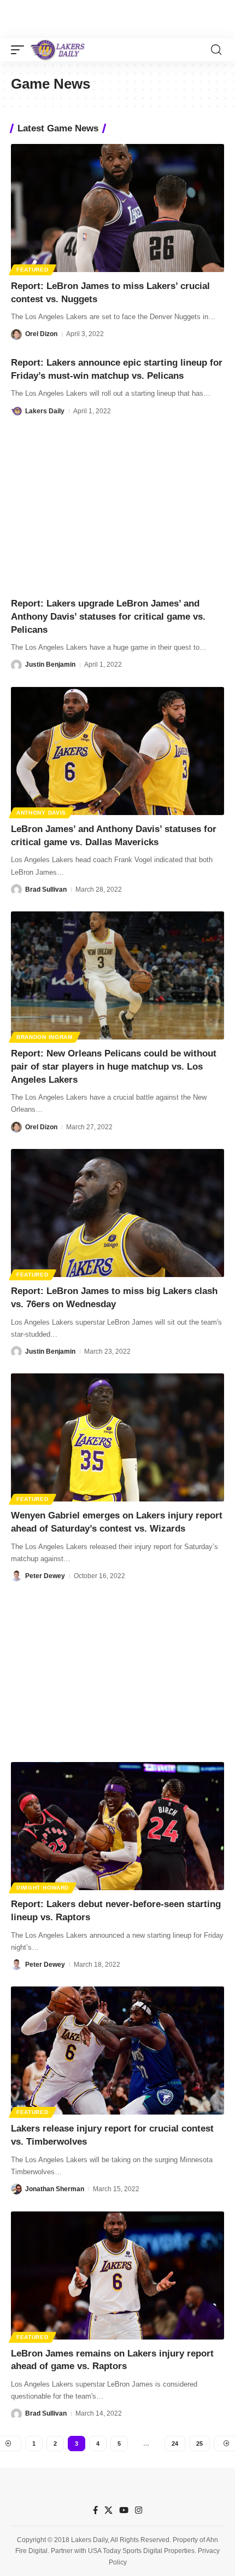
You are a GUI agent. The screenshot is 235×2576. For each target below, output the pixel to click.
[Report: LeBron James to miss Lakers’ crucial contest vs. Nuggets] (117, 208)
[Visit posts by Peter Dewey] (16, 1576)
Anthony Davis (41, 813)
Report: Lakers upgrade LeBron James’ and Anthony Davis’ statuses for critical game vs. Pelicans (108, 617)
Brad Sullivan (46, 890)
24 (175, 2444)
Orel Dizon (41, 334)
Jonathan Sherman (55, 2189)
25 (199, 2444)
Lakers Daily (45, 411)
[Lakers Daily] (58, 50)
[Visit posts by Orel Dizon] (16, 334)
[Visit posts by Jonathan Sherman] (16, 2189)
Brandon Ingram (45, 1037)
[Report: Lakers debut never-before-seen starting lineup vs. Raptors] (117, 1826)
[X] (108, 2510)
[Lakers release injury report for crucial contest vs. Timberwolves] (117, 2051)
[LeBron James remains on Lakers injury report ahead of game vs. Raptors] (117, 2275)
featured (33, 270)
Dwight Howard (43, 1888)
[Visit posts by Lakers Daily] (16, 411)
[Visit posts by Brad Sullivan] (16, 890)
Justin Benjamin (50, 665)
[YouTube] (124, 2510)
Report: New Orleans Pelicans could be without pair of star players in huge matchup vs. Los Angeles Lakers (114, 1067)
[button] (20, 50)
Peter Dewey (45, 1576)
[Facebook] (95, 2510)
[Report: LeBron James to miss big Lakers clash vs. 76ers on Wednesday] (117, 1213)
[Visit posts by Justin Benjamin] (16, 665)
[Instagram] (139, 2510)
